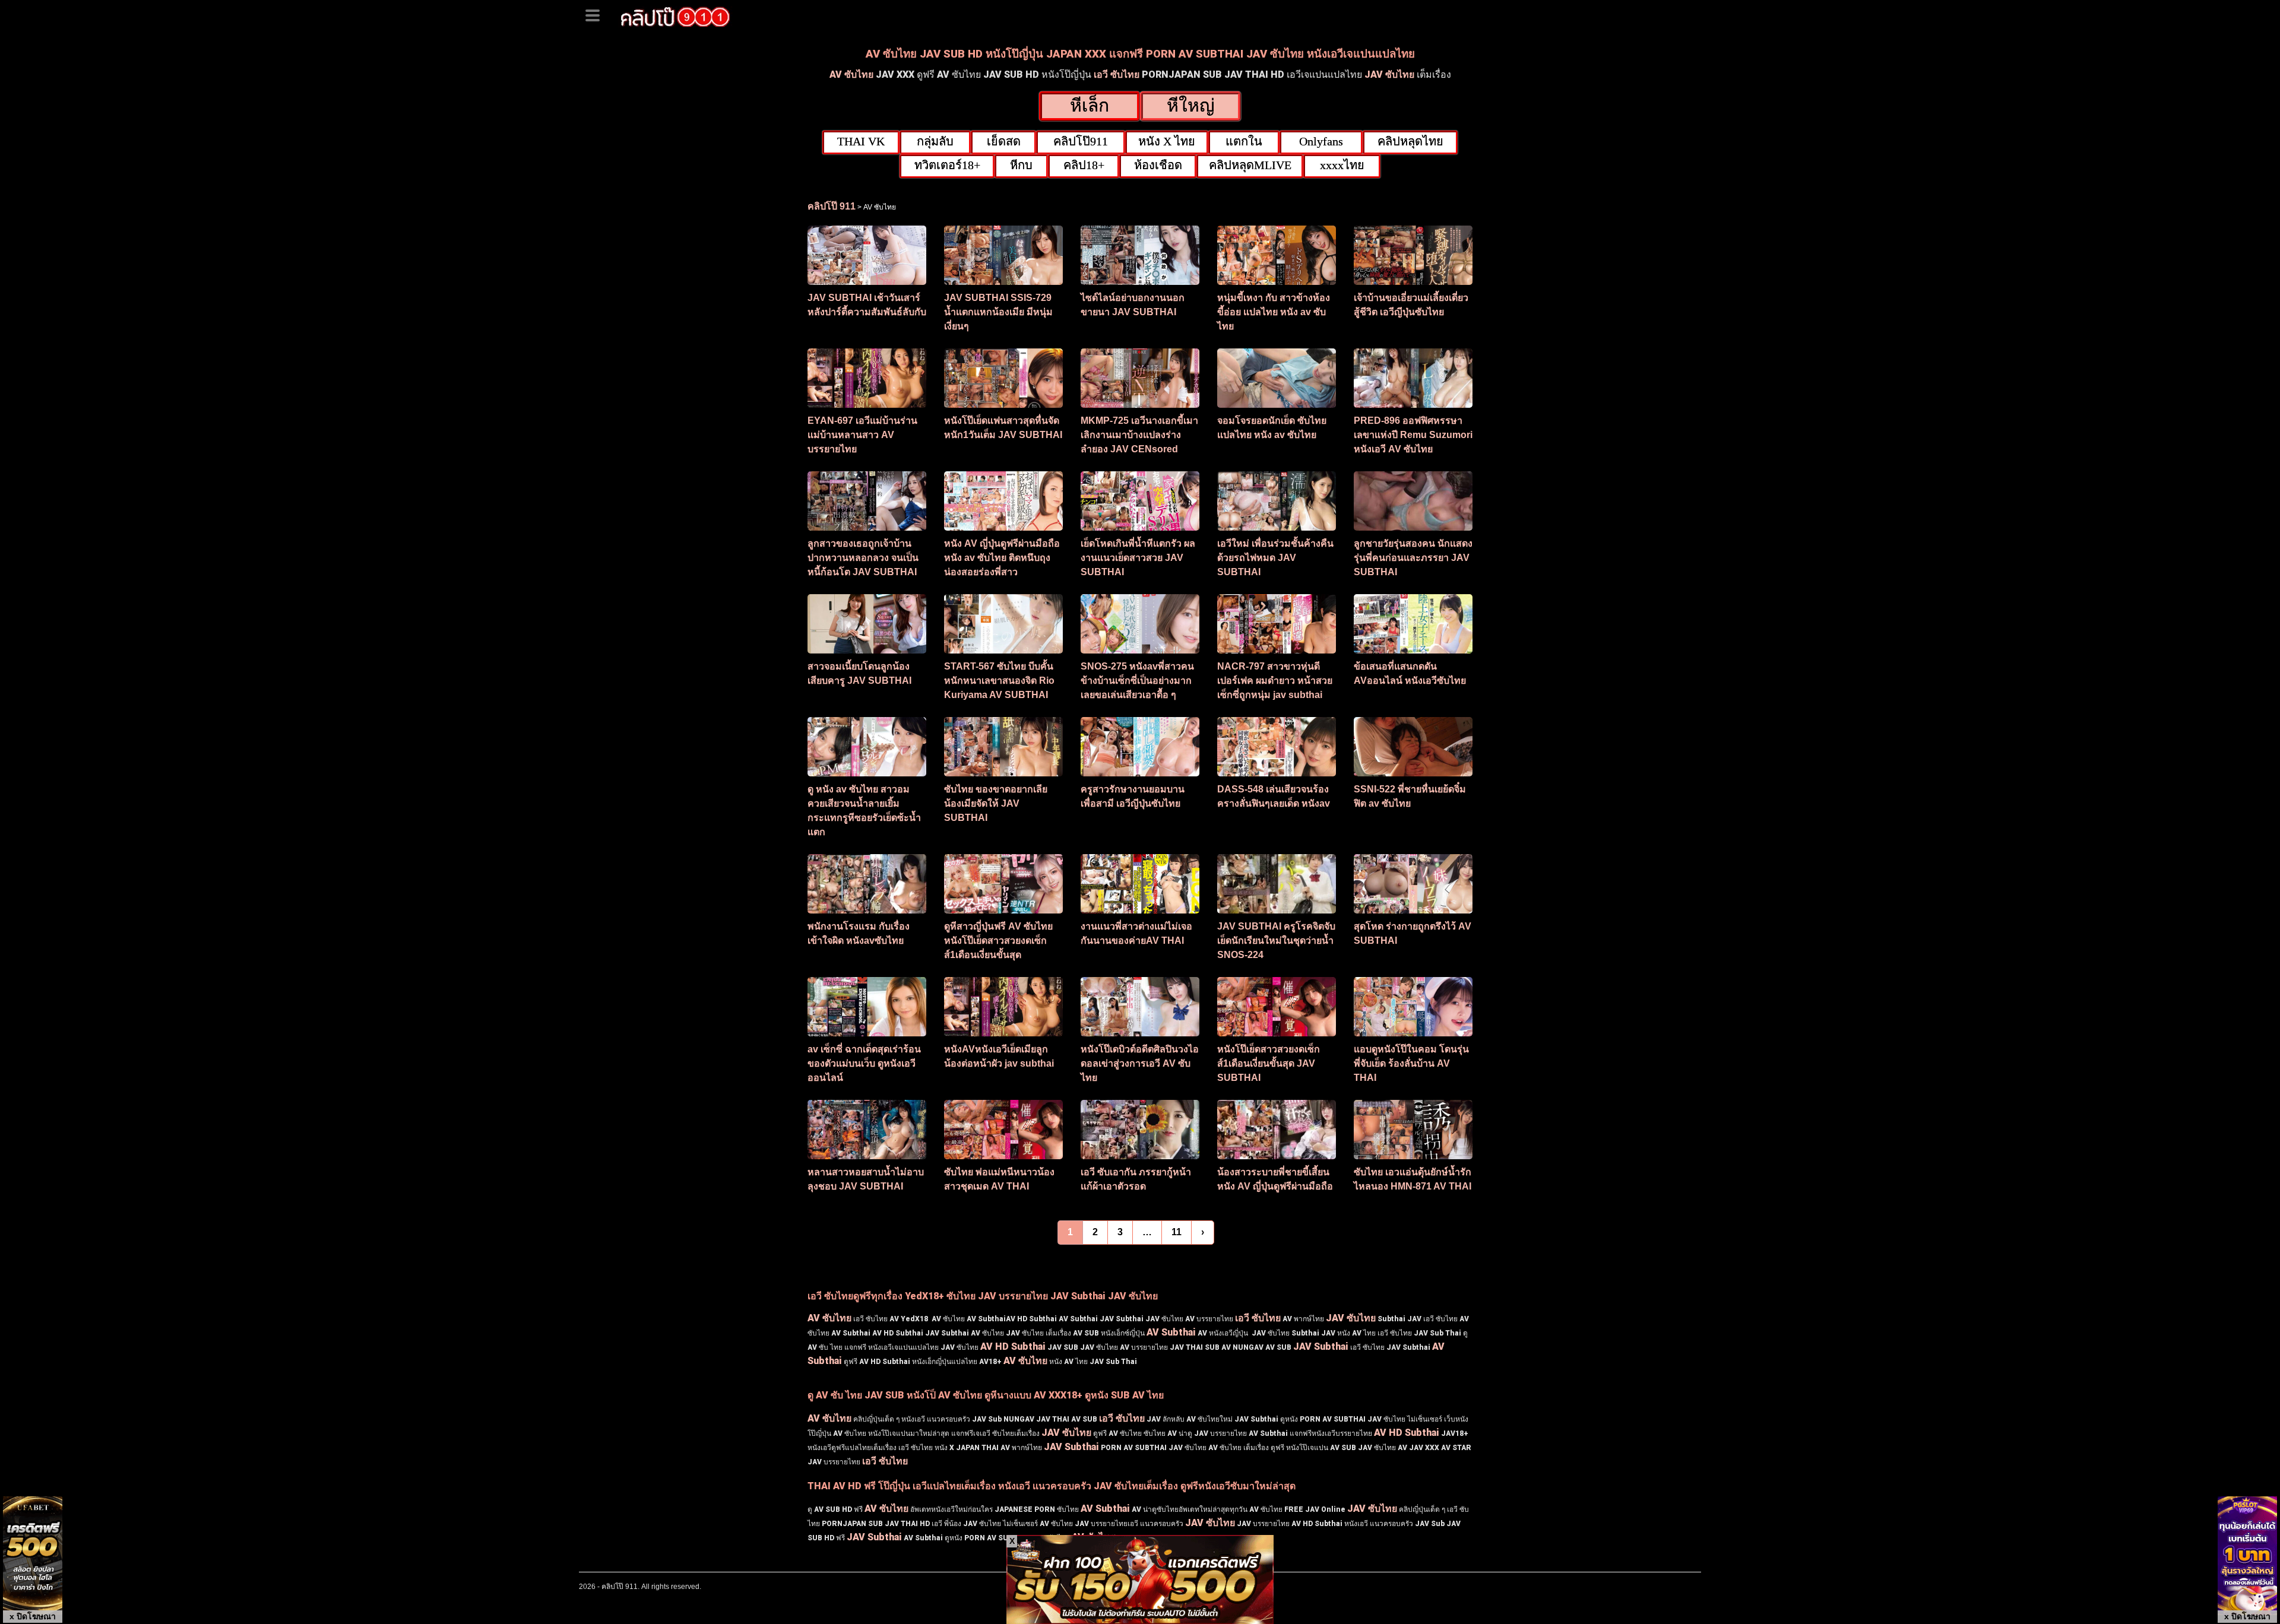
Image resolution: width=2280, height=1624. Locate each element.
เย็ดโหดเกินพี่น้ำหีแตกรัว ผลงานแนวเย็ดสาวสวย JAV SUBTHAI (1138, 558)
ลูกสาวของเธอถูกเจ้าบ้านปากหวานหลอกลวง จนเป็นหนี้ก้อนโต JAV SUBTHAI (863, 558)
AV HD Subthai (1013, 1347)
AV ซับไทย (851, 74)
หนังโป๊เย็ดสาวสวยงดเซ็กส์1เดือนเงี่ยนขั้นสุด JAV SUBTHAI (1269, 1063)
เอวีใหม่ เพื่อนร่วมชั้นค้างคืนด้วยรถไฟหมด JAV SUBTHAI (1275, 558)
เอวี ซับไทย (1117, 74)
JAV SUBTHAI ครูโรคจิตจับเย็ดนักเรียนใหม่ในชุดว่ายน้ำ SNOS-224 (1276, 941)
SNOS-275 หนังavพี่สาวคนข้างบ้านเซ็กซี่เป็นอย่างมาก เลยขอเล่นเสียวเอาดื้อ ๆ (1137, 681)
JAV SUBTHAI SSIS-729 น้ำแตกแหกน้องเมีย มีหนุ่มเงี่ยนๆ (998, 312)
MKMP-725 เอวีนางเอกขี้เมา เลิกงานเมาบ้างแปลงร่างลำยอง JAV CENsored (1139, 435)
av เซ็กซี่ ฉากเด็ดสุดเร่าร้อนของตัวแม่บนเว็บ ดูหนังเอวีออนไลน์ (864, 1063)
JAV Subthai (1321, 1347)
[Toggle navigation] (597, 14)
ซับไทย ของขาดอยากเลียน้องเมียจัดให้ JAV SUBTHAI (996, 803)
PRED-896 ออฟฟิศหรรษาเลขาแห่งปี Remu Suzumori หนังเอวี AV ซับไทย (1413, 435)
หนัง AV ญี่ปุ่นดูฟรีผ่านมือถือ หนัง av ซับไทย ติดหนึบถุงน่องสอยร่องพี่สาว (1002, 558)
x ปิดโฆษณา (33, 1616)
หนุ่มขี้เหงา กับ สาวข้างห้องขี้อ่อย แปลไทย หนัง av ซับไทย (1274, 312)
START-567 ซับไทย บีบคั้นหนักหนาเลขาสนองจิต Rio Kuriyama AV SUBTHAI (999, 681)
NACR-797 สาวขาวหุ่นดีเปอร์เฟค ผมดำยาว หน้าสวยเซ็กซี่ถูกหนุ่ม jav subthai (1275, 681)
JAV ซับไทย (1389, 74)
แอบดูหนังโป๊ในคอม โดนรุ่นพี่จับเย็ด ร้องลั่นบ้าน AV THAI (1411, 1063)
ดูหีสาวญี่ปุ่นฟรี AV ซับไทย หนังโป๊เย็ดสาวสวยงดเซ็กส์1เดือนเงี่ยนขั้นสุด (998, 941)
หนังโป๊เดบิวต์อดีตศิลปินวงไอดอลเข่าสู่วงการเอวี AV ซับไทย (1140, 1063)
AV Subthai (1171, 1332)
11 (1177, 1232)
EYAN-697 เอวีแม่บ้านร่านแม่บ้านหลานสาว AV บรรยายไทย (862, 435)
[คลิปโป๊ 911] (675, 15)
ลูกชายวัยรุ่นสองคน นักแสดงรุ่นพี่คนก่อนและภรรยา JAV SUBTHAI (1413, 558)
